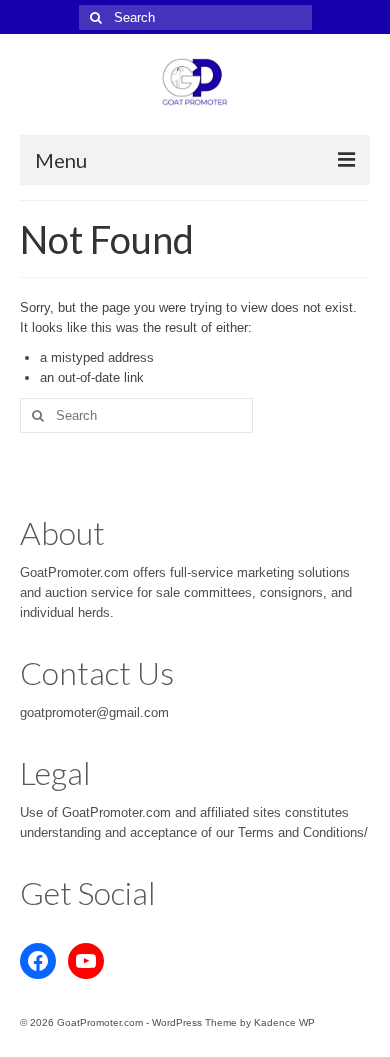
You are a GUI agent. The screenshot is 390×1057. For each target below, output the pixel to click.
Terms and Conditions (301, 832)
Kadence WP (284, 1022)
